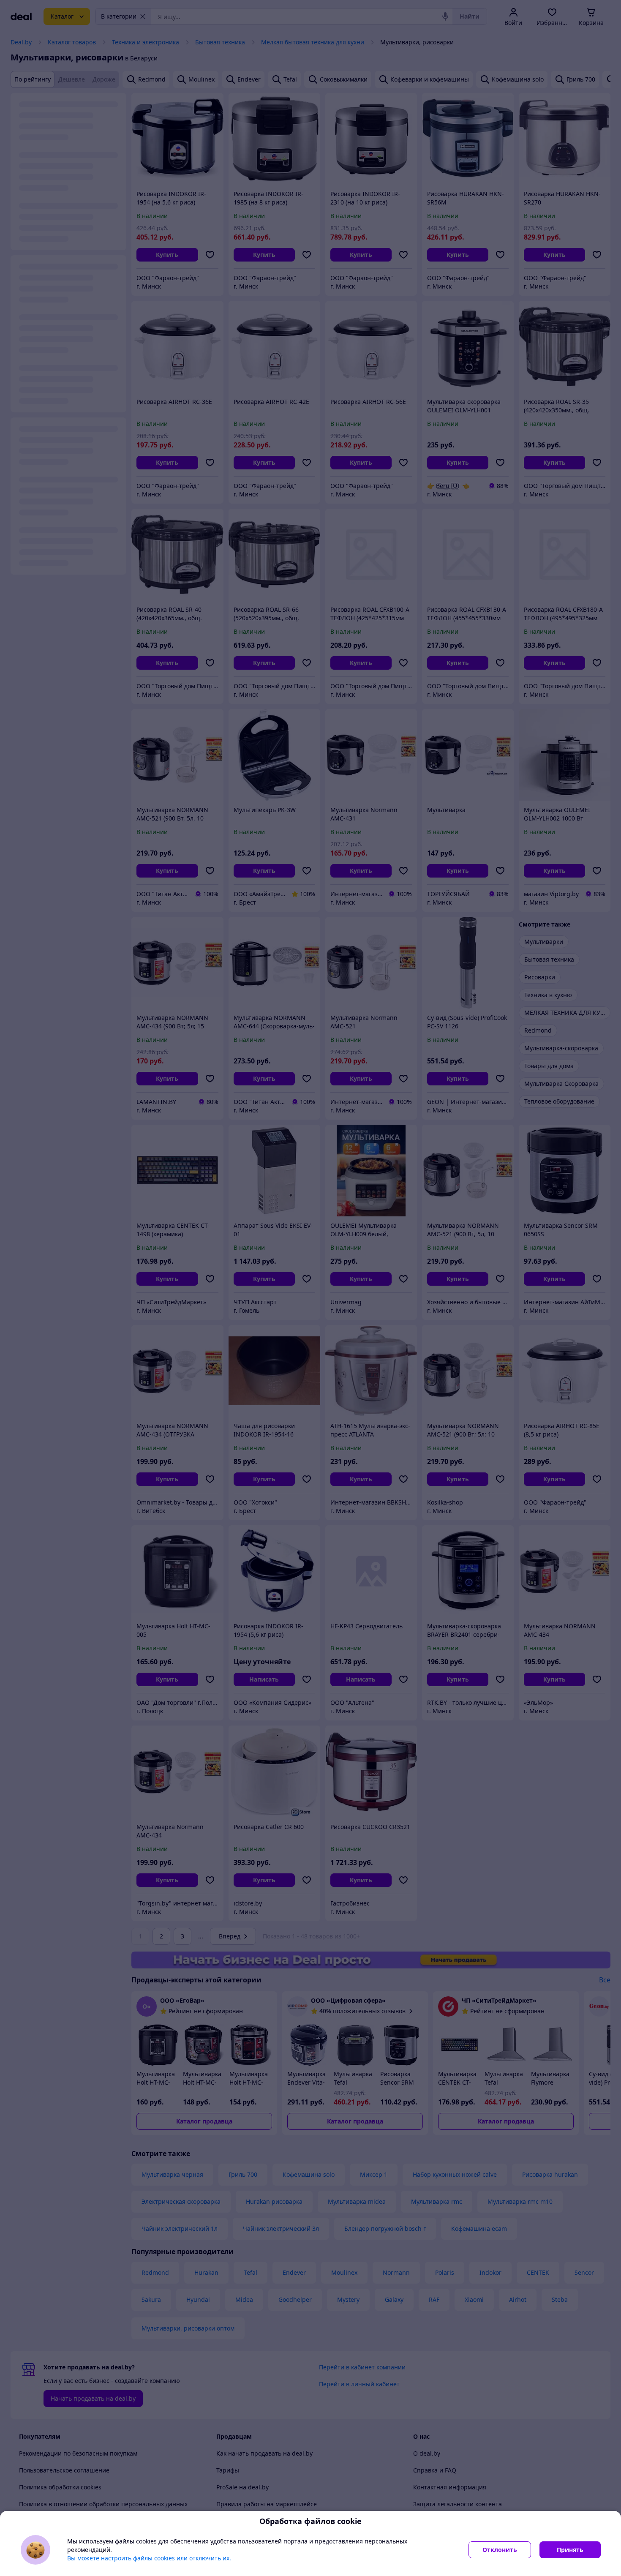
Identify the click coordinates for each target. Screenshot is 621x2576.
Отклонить (500, 2550)
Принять (570, 2550)
